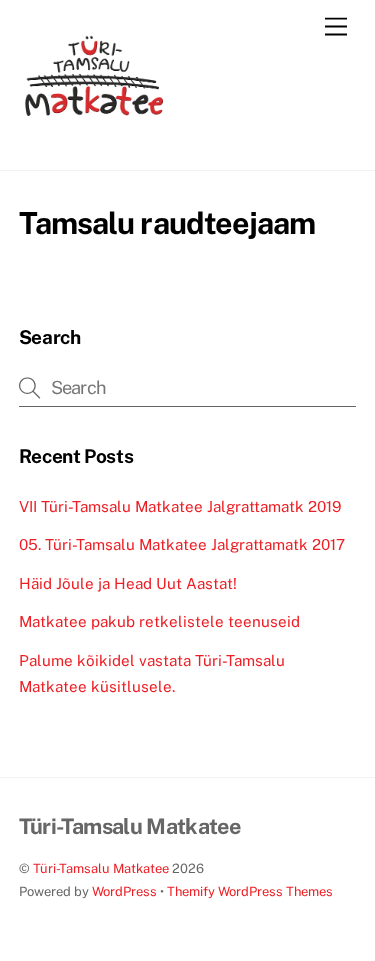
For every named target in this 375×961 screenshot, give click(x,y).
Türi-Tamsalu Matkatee (101, 868)
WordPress (124, 891)
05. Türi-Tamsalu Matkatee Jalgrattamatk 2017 (182, 544)
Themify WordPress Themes (250, 891)
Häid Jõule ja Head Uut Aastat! (128, 583)
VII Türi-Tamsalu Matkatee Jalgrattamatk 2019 (180, 506)
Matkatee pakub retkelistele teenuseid (159, 621)
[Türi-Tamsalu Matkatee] (94, 146)
